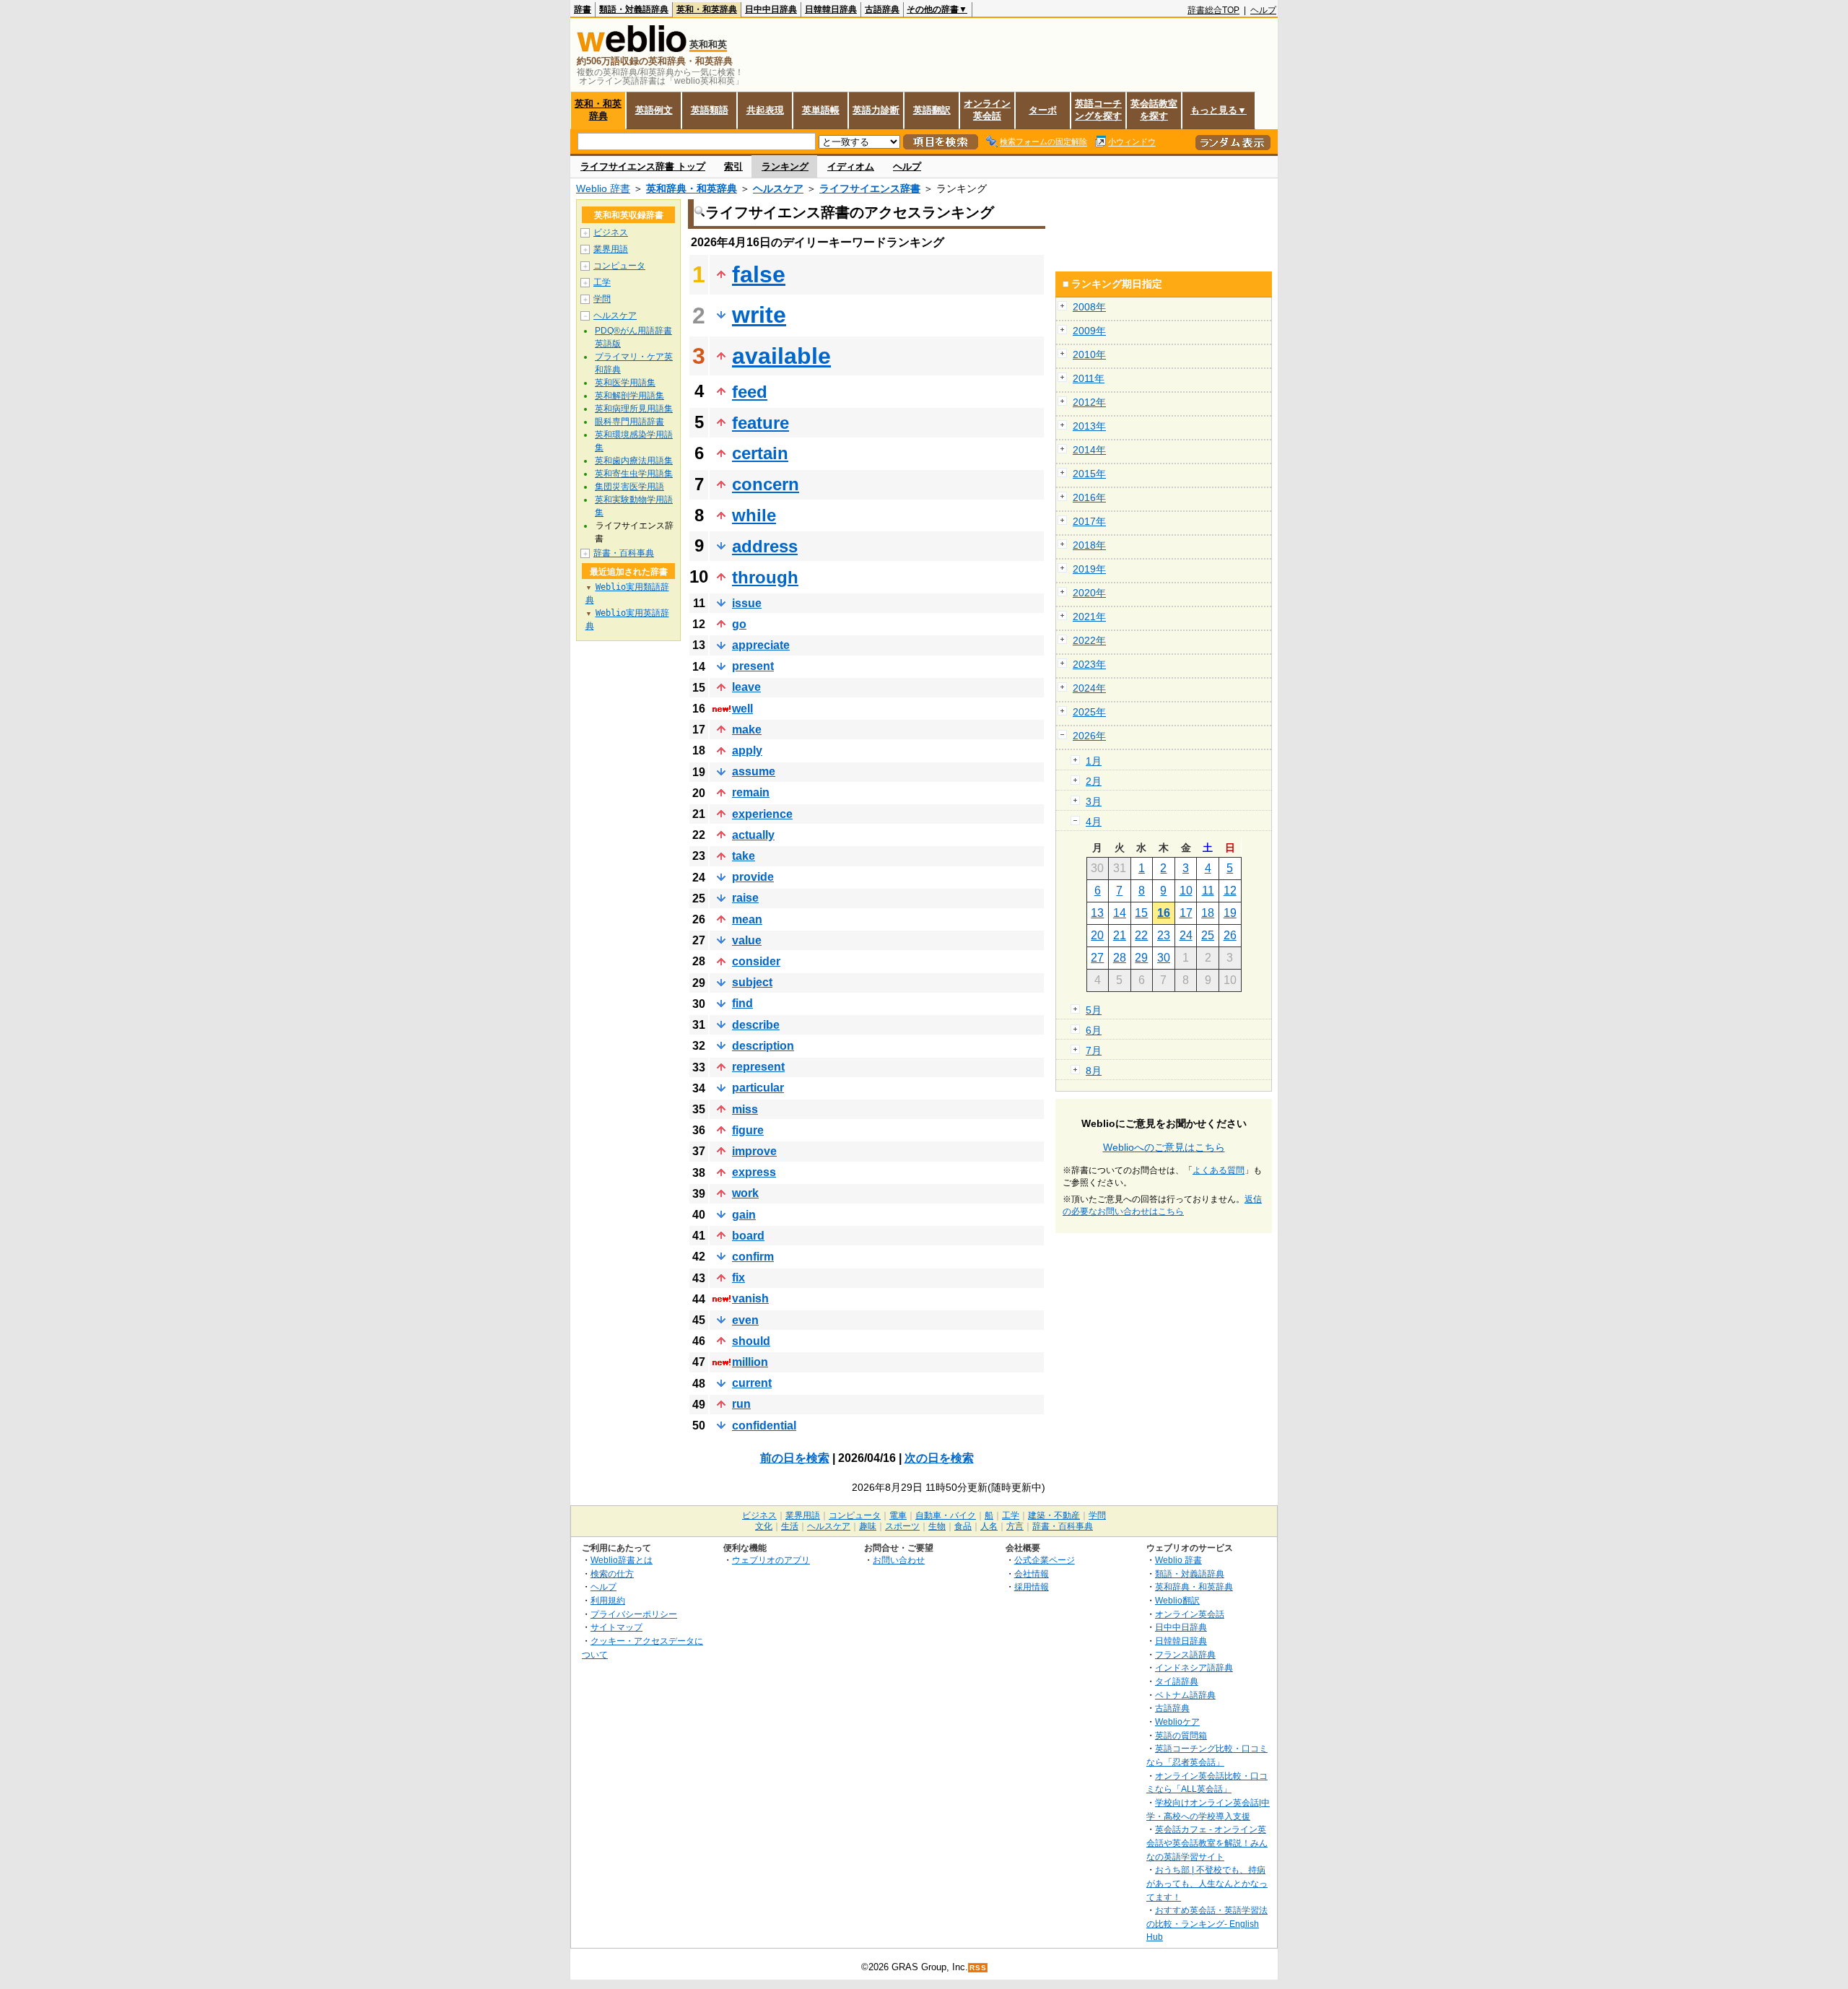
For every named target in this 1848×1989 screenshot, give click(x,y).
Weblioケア (1177, 1722)
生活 (790, 1526)
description (763, 1046)
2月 (1094, 781)
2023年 (1089, 664)
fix (738, 1278)
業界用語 (611, 249)
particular (758, 1088)
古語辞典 (882, 9)
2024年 (1089, 688)
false (759, 274)
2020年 (1089, 593)
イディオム (851, 166)
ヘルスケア (778, 188)
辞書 (583, 9)
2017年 (1089, 521)
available (781, 356)
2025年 (1089, 712)
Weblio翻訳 (1177, 1600)
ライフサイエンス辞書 (870, 188)
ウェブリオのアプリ (771, 1560)
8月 (1094, 1071)
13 (1097, 913)
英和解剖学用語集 (629, 396)
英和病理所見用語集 (634, 409)
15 (1141, 913)
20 (1097, 935)
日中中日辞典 (771, 9)
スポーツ (902, 1526)
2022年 (1089, 640)
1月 (1094, 761)
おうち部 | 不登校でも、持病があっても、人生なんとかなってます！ (1207, 1883)
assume (754, 771)
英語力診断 (876, 110)
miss (745, 1109)
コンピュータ (619, 266)
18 (1208, 913)
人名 (989, 1526)
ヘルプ (1263, 10)
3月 (1094, 801)
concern (766, 484)
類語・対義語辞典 (634, 9)
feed (750, 392)
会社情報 (1032, 1574)
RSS (978, 1968)
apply (747, 750)
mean (747, 919)
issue (747, 603)
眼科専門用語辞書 (629, 422)
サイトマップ (616, 1627)
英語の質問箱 (1181, 1735)
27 (1097, 958)
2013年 (1089, 426)
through (765, 577)
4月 (1094, 822)
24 (1186, 935)
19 (1230, 913)
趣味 (868, 1526)
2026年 (1089, 736)
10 (1186, 891)
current (752, 1383)
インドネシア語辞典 (1194, 1667)
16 (1164, 913)
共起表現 (765, 110)
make (747, 730)
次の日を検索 (939, 1458)
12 (1230, 891)
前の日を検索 (795, 1458)
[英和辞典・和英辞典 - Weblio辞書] (632, 49)
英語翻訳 (932, 110)
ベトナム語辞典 (1185, 1695)
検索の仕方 (612, 1574)
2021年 (1089, 617)
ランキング (785, 166)
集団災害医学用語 (629, 487)
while (754, 515)
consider (756, 961)
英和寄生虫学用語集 (634, 474)
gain (744, 1215)
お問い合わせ (899, 1560)
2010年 (1089, 354)
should (751, 1341)
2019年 (1089, 569)
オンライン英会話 (987, 110)
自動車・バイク (946, 1515)
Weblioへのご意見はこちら (1164, 1147)
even (745, 1320)
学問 (602, 299)
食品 (963, 1526)
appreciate (761, 645)
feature (760, 423)
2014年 (1089, 450)
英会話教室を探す (1154, 110)
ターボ (1043, 110)
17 (1186, 913)
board (748, 1236)
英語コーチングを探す (1098, 110)
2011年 (1089, 378)
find (742, 1003)
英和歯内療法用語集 (634, 461)
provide (753, 877)
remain (751, 792)
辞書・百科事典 (624, 553)
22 (1141, 935)
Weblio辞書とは (622, 1560)
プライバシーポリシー (634, 1614)
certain (760, 453)
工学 (602, 282)
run (741, 1404)
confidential (764, 1426)
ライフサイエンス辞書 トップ (643, 166)
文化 (764, 1526)
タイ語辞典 (1177, 1681)
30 (1164, 958)
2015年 (1089, 474)
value (747, 940)
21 (1120, 935)
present (753, 666)
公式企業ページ (1045, 1560)
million (750, 1362)
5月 (1094, 1010)
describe (756, 1025)
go (739, 624)
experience (762, 814)
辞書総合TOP (1213, 10)
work (745, 1193)
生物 (937, 1526)
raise (745, 898)
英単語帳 (821, 110)
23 (1164, 935)
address (765, 546)
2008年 (1089, 307)
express (754, 1172)
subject (752, 982)
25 (1208, 935)
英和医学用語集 (625, 383)
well (742, 709)
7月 (1094, 1050)
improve (754, 1151)
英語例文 (654, 110)
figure (748, 1130)
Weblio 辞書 (603, 188)
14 (1120, 913)
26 (1230, 935)
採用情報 (1032, 1587)
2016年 (1089, 497)
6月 (1094, 1030)
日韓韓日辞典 (831, 9)
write (759, 315)
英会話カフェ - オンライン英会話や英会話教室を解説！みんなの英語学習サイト (1207, 1842)
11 (1208, 891)
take (744, 856)
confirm (753, 1257)
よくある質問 (1219, 1170)
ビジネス (611, 232)
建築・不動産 (1054, 1515)
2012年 (1089, 402)
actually (753, 835)
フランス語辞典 (1185, 1654)
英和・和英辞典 (707, 9)
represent (758, 1067)
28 (1120, 958)
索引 (733, 166)
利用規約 (608, 1600)
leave (746, 687)
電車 (898, 1515)
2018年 (1089, 545)
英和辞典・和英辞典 (692, 188)
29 (1141, 958)
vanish (750, 1298)
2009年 (1089, 331)
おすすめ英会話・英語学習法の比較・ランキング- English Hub (1207, 1923)
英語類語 (710, 110)
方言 (1015, 1526)
